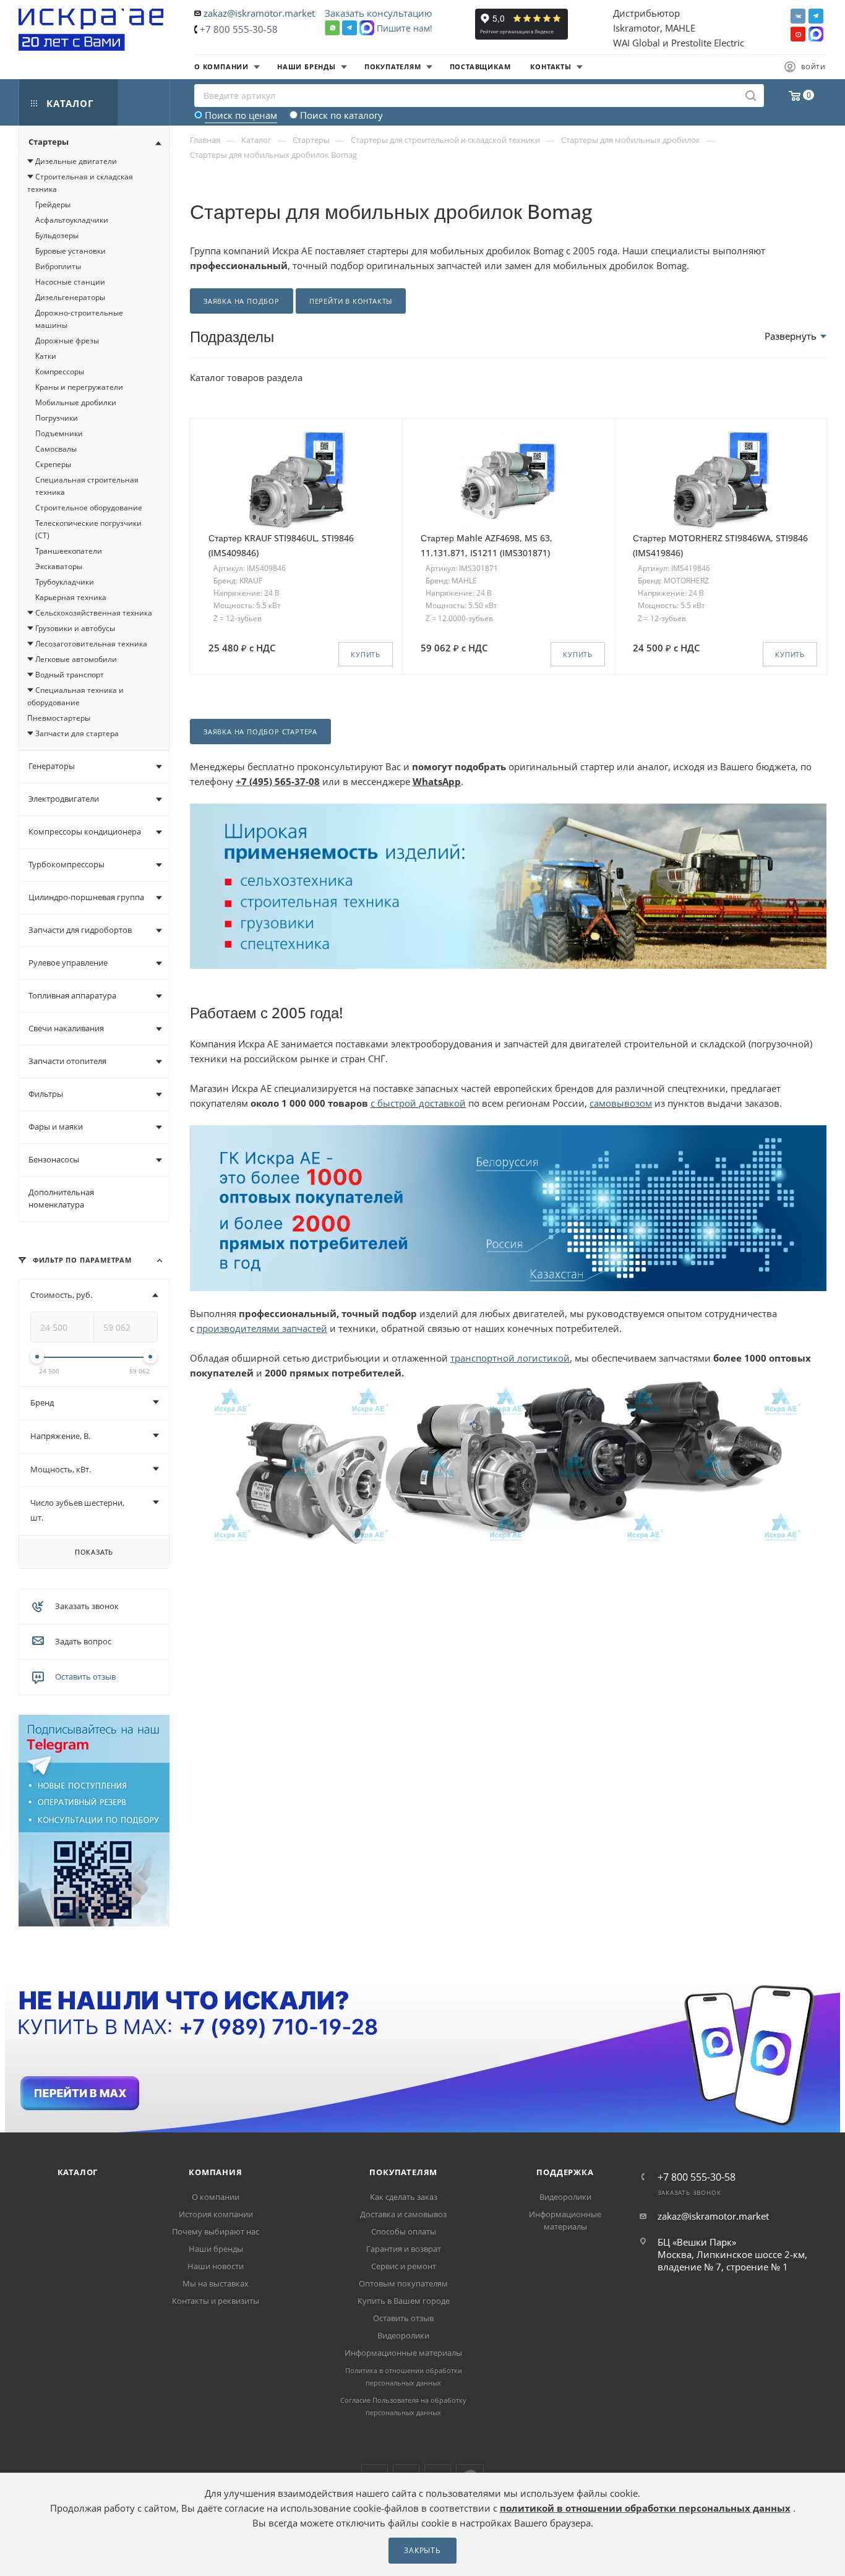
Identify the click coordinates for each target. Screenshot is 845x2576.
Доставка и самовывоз (403, 2214)
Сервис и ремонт (404, 2266)
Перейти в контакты (351, 301)
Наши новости (216, 2266)
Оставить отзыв (85, 1677)
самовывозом (621, 1103)
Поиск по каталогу (341, 115)
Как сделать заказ (404, 2197)
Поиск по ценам (241, 115)
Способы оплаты (404, 2231)
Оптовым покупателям (403, 2283)
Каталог (78, 2172)
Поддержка (565, 2172)
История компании (216, 2214)
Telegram (816, 16)
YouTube (798, 34)
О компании (216, 2197)
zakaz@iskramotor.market (259, 13)
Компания (215, 2172)
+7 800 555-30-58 (239, 29)
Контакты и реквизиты (216, 2301)
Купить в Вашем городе (404, 2301)
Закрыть (422, 2550)
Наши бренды (216, 2249)
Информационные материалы (403, 2353)
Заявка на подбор (242, 301)
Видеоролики (403, 2335)
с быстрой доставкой (418, 1103)
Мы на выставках (216, 2283)
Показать (94, 1552)
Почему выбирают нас (216, 2231)
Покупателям (403, 2172)
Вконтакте (798, 16)
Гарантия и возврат (404, 2249)
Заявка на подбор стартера (260, 732)
